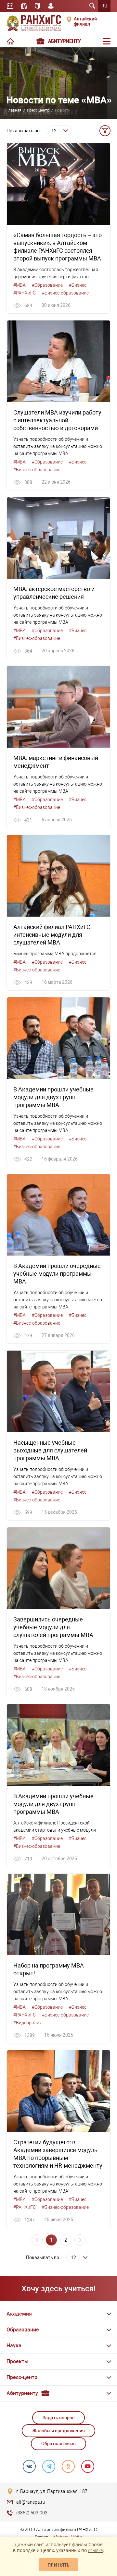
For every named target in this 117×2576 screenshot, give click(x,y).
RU (104, 6)
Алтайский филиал (85, 21)
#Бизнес (78, 285)
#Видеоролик (27, 2023)
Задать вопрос (58, 2418)
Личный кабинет (51, 6)
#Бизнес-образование (65, 293)
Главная (14, 110)
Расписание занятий (10, 6)
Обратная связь (58, 2444)
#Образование (47, 285)
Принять (58, 2565)
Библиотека (24, 6)
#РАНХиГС (25, 293)
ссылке (96, 2550)
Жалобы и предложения (58, 2431)
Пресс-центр (38, 110)
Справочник (37, 6)
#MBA (19, 285)
